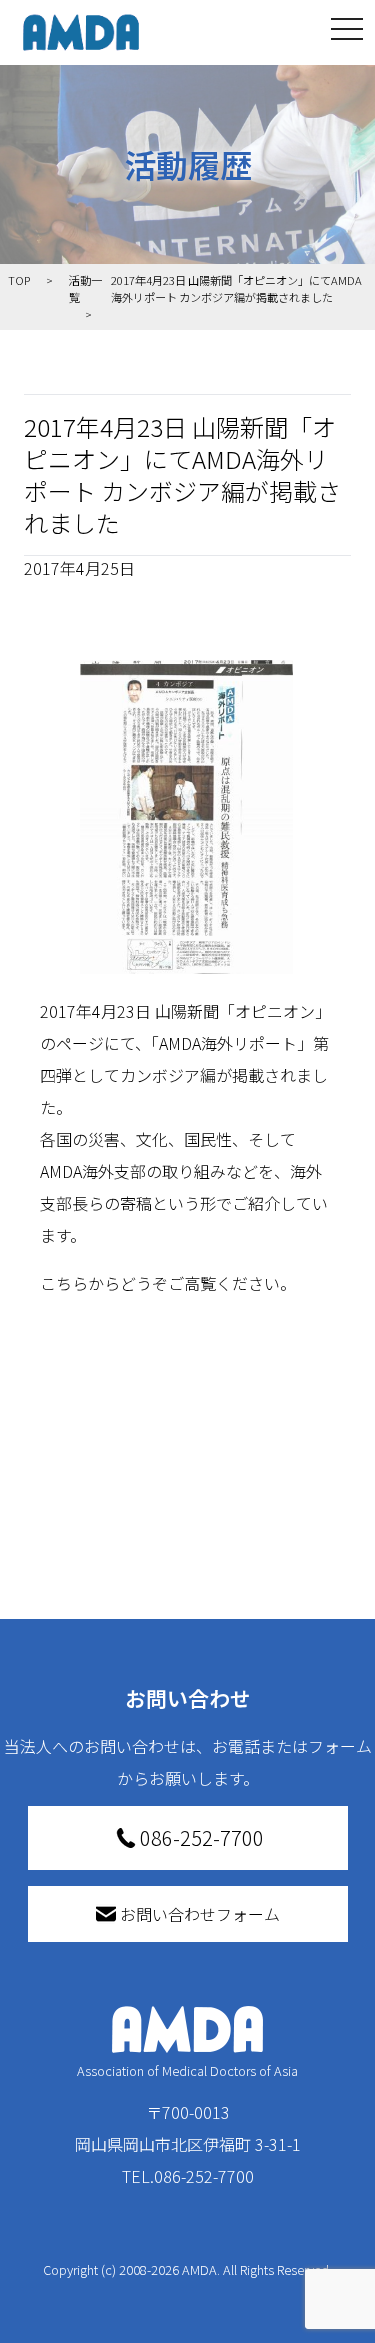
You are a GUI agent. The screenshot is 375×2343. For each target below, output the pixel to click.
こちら (64, 1283)
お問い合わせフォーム (200, 1914)
